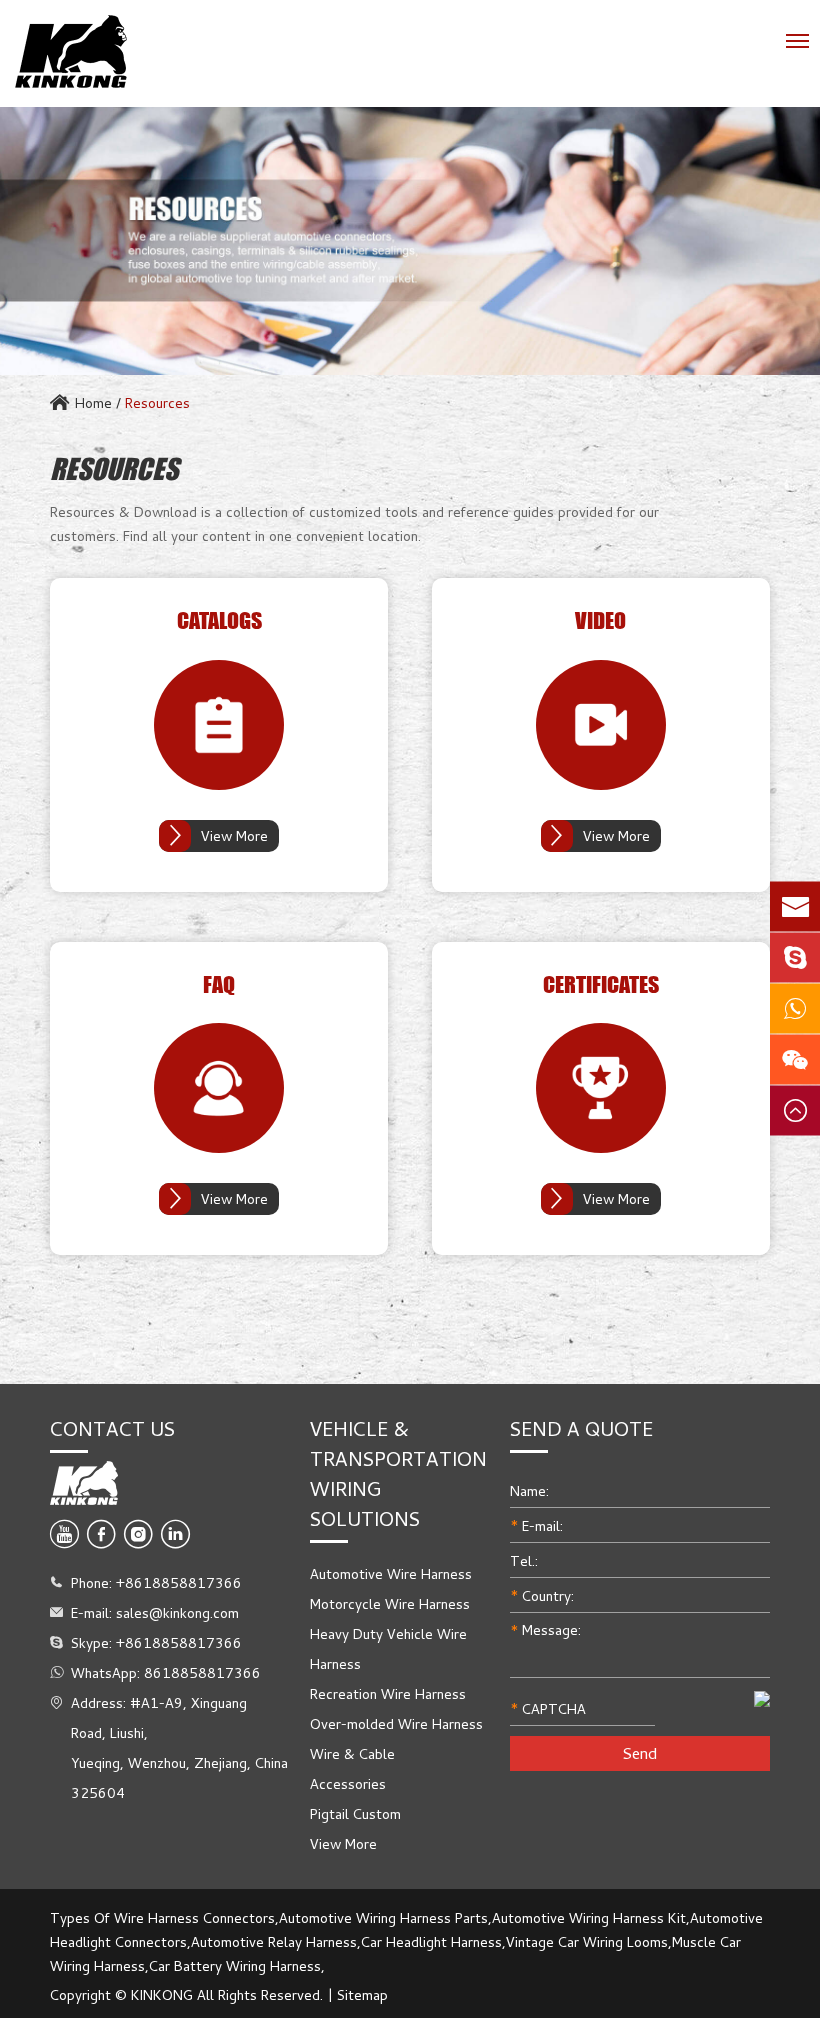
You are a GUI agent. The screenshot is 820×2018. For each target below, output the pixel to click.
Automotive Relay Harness (274, 1941)
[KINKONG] (71, 51)
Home (93, 402)
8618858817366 (202, 1672)
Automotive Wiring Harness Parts (383, 1917)
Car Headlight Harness (431, 1941)
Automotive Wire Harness (391, 1573)
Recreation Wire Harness (388, 1693)
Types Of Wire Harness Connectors (162, 1917)
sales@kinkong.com (177, 1612)
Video (600, 621)
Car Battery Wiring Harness (235, 1965)
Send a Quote (581, 1428)
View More (234, 835)
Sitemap (362, 1994)
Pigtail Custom (355, 1813)
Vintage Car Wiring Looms (587, 1941)
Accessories (348, 1783)
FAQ (219, 985)
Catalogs (219, 621)
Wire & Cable (352, 1753)
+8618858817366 (179, 1642)
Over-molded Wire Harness (396, 1723)
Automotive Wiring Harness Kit (589, 1917)
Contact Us (112, 1428)
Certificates (601, 985)
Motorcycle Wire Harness (390, 1603)
